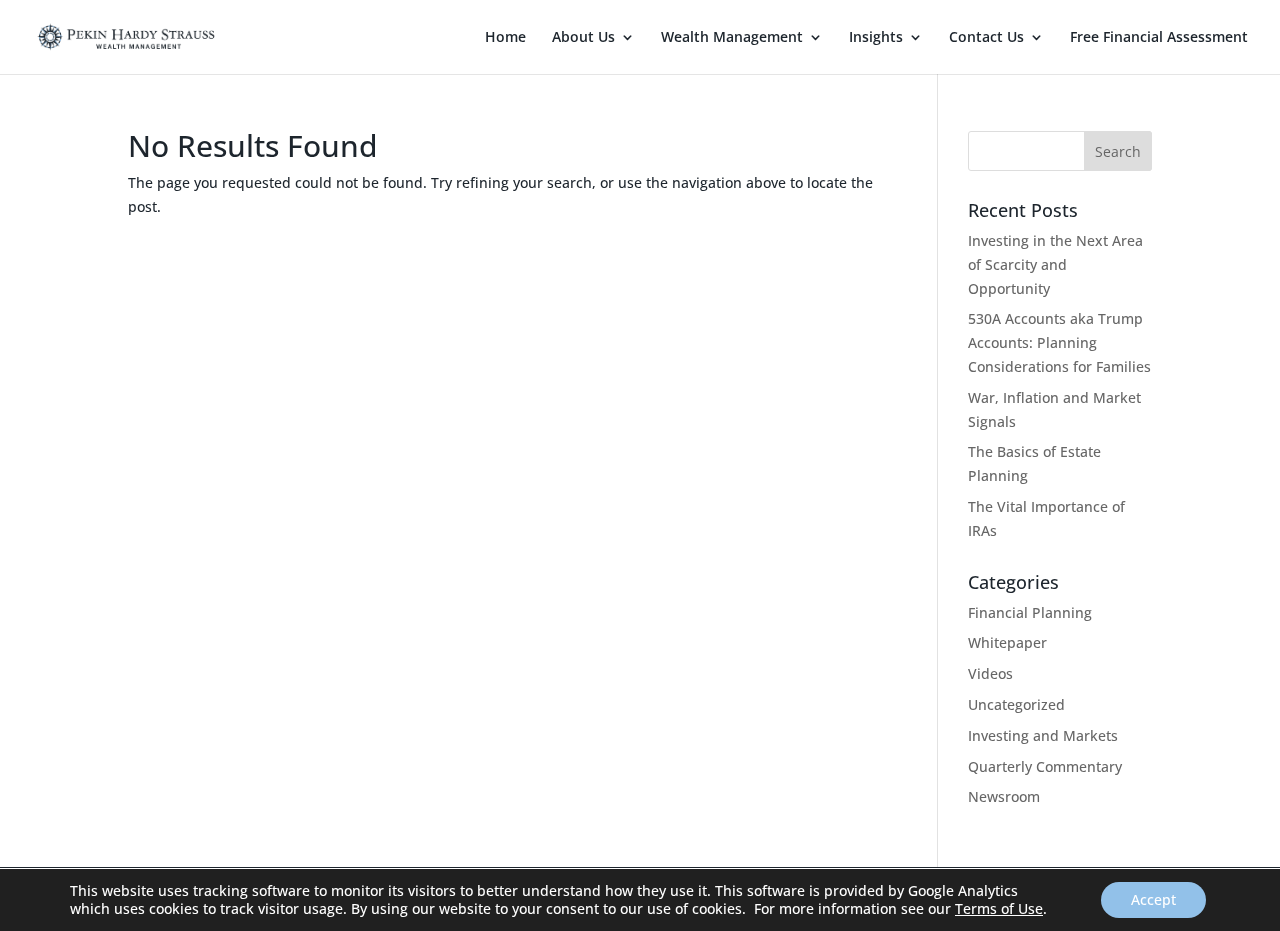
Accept (1153, 899)
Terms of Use (999, 908)
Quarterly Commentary (1045, 766)
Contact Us (986, 38)
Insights (876, 38)
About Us (583, 38)
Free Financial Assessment (1159, 38)
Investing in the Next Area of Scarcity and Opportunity (1055, 264)
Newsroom (1004, 796)
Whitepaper (1007, 642)
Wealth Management (732, 38)
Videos (990, 673)
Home (505, 38)
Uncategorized (1016, 704)
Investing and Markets (1043, 735)
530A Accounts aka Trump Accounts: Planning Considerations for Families (1059, 342)
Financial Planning (1030, 612)
